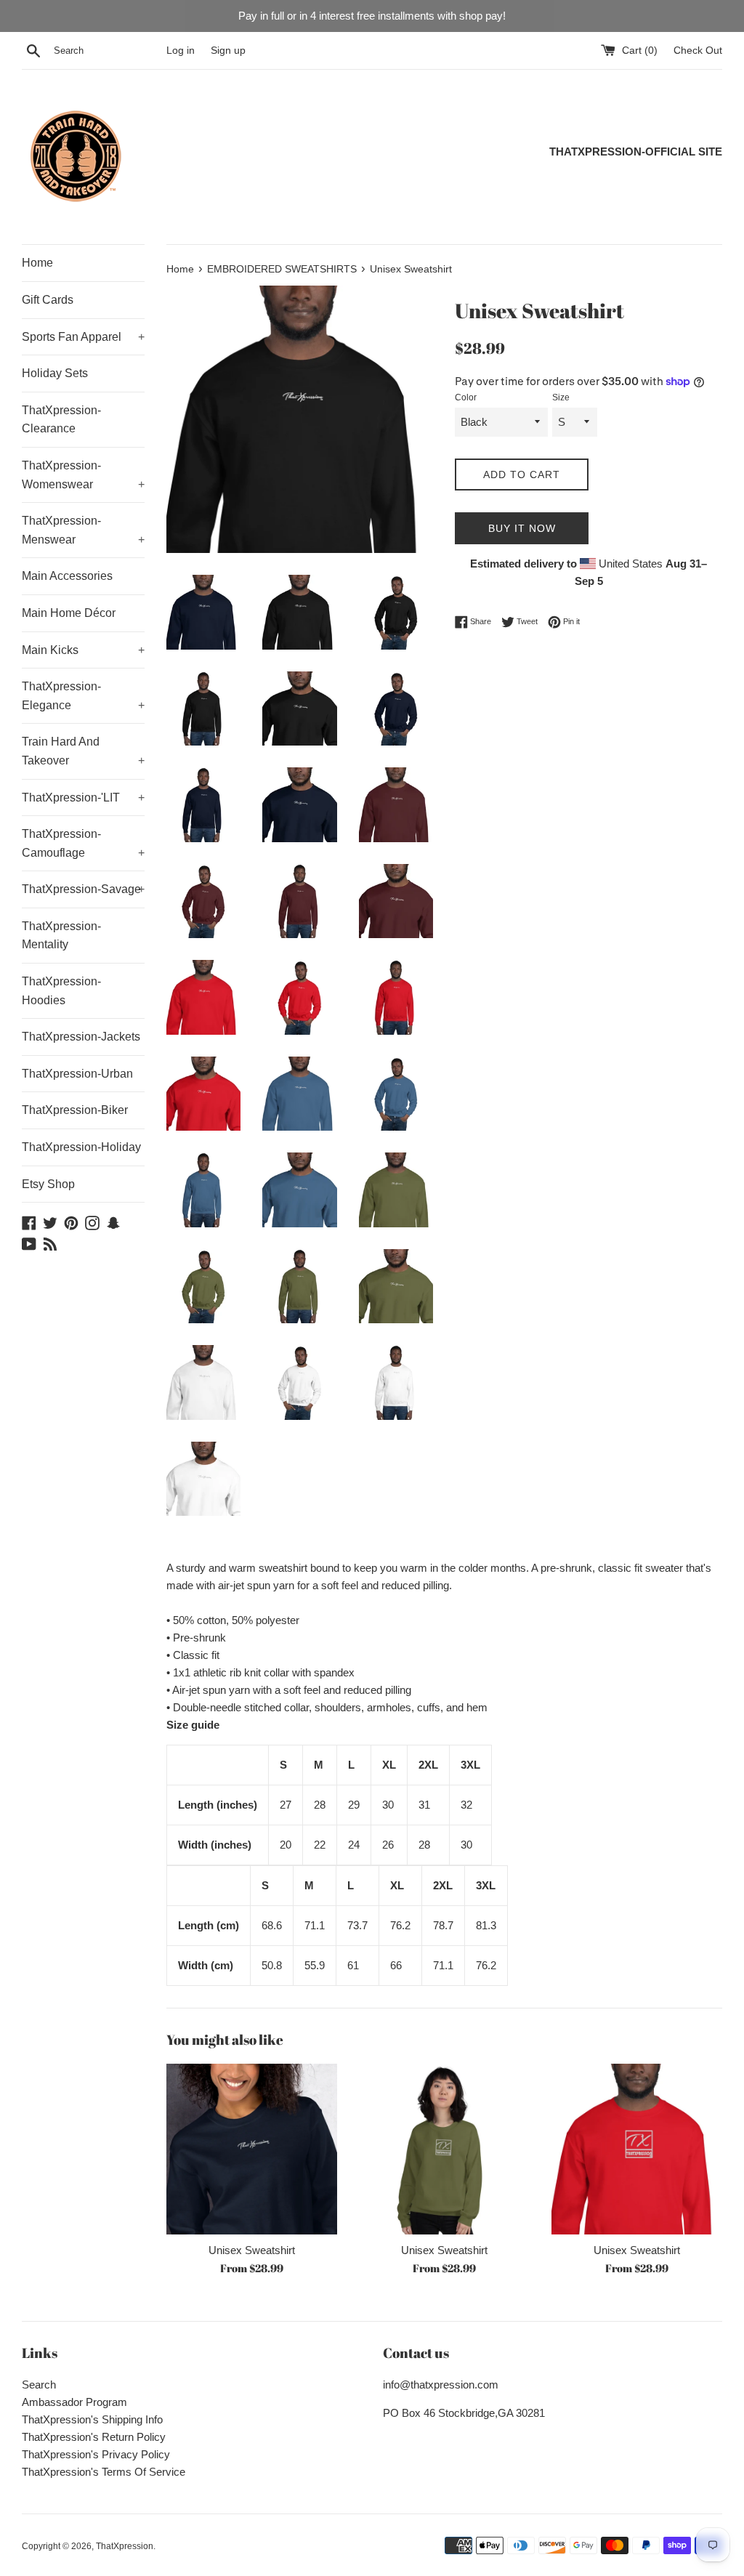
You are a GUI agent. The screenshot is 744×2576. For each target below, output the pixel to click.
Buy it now (522, 528)
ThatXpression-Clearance (61, 420)
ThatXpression (125, 2546)
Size (561, 397)
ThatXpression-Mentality (61, 936)
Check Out (698, 51)
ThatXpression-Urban (77, 1074)
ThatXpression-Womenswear (83, 475)
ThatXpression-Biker (75, 1110)
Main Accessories (67, 576)
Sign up (228, 51)
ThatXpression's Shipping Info (92, 2419)
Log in (181, 51)
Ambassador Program (74, 2402)
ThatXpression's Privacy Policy (96, 2454)
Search (39, 2385)
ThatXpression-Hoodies (61, 991)
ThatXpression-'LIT (83, 798)
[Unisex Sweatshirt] (252, 2149)
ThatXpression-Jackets (81, 1037)
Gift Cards (48, 300)
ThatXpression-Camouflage (83, 843)
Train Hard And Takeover (83, 751)
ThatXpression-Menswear (83, 530)
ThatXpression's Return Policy (94, 2437)
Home (37, 263)
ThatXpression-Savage (83, 889)
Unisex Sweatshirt (252, 2250)
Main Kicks (83, 650)
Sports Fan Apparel (83, 337)
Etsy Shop (48, 1184)
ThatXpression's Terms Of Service (104, 2472)
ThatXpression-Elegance (83, 696)
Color (466, 397)
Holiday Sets (55, 373)
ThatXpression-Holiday (81, 1147)
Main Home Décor (69, 613)
